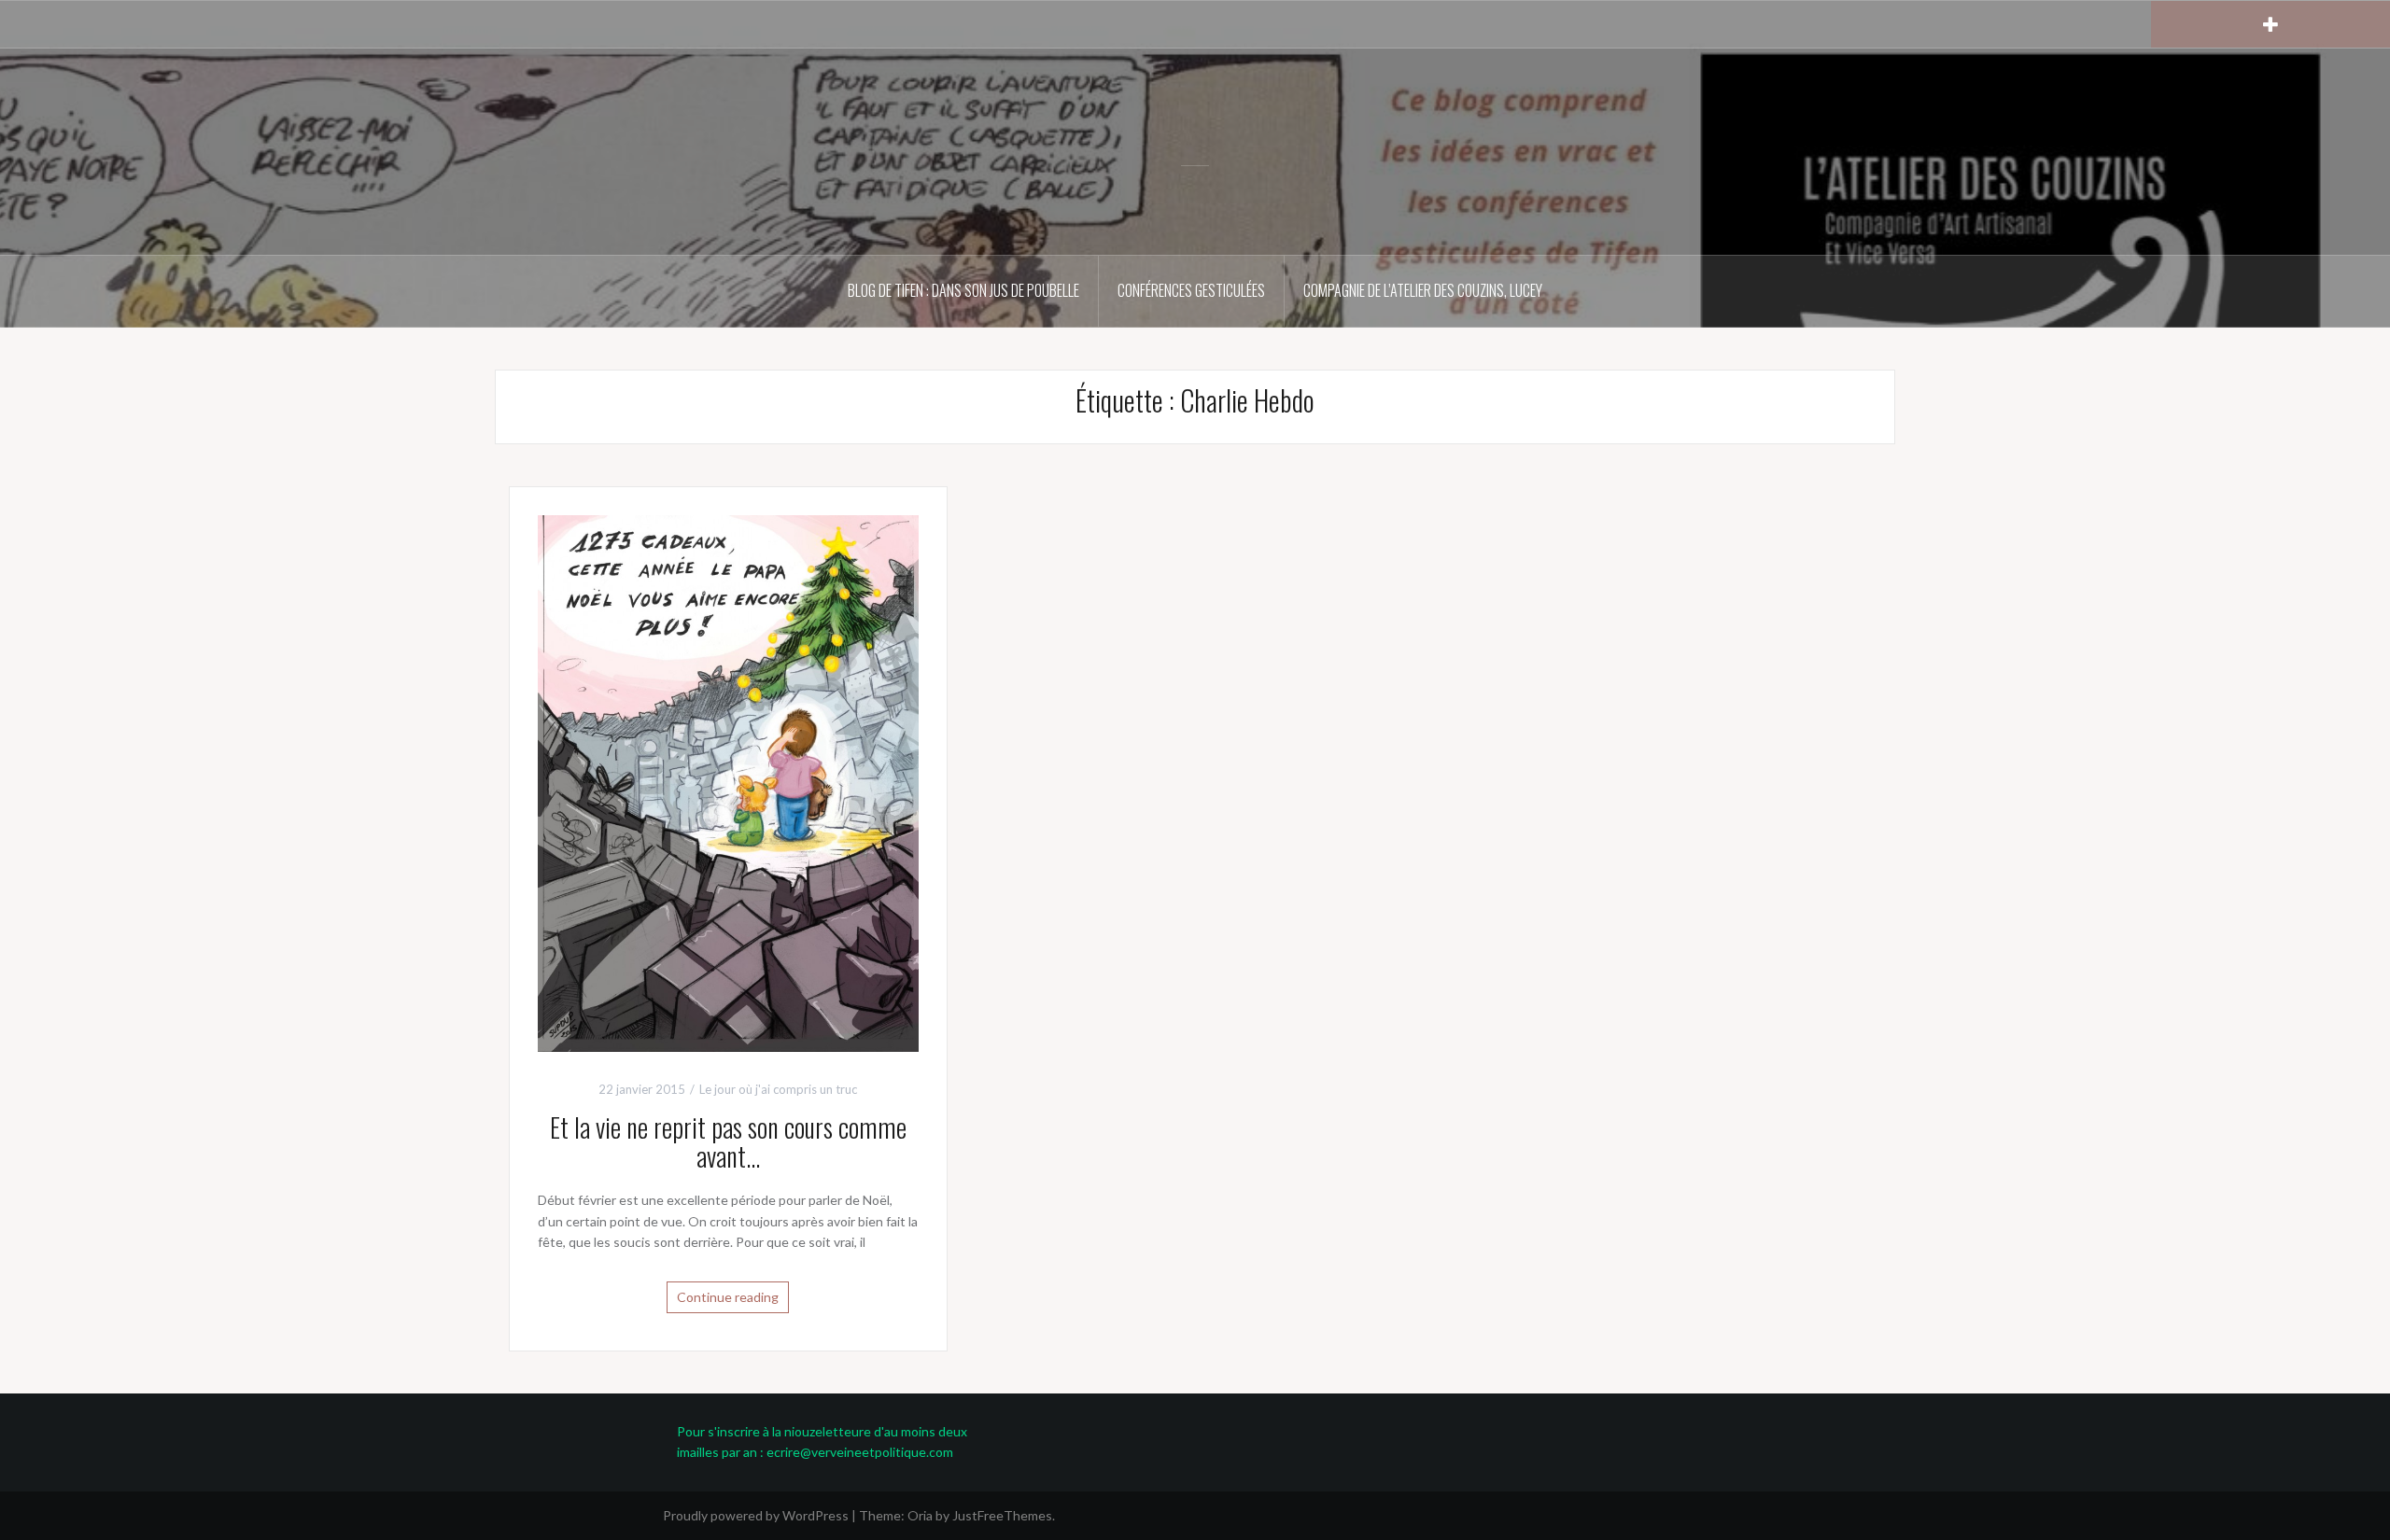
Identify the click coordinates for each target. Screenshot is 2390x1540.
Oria (920, 1515)
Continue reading (728, 1297)
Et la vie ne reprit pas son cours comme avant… (728, 1141)
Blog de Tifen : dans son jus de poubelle (963, 290)
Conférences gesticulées (1191, 290)
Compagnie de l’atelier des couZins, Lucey (1423, 290)
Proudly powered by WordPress (756, 1515)
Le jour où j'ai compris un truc (778, 1089)
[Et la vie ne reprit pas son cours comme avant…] (728, 782)
